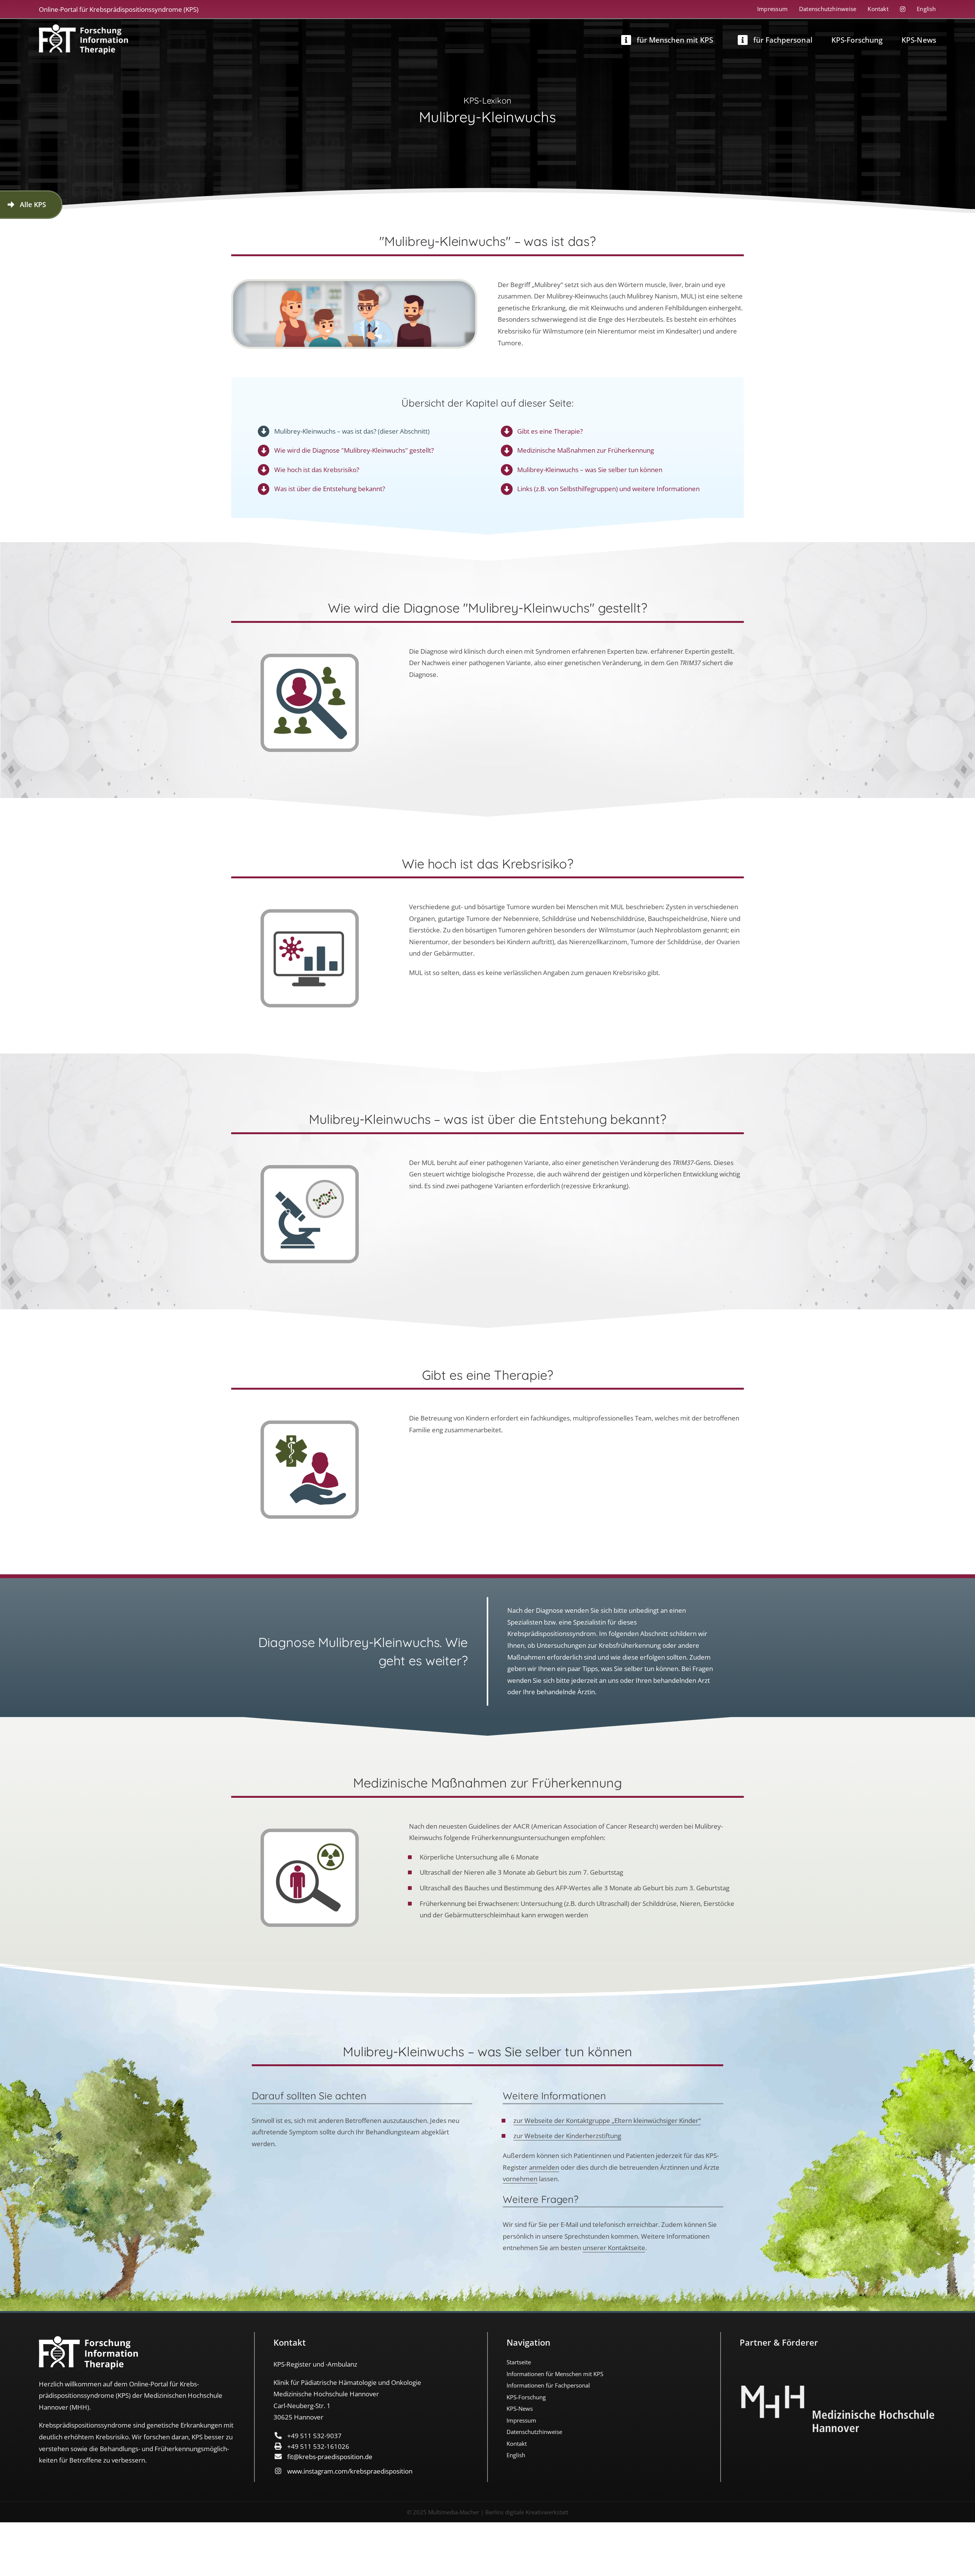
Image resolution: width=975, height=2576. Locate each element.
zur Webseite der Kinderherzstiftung (567, 2136)
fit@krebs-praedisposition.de (330, 2457)
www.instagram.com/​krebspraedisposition (350, 2471)
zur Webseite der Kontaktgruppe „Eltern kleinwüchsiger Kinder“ (607, 2120)
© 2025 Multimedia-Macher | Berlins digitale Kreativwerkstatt (487, 2512)
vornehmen (520, 2179)
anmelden (544, 2167)
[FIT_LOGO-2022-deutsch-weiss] (83, 28)
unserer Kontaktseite (614, 2248)
